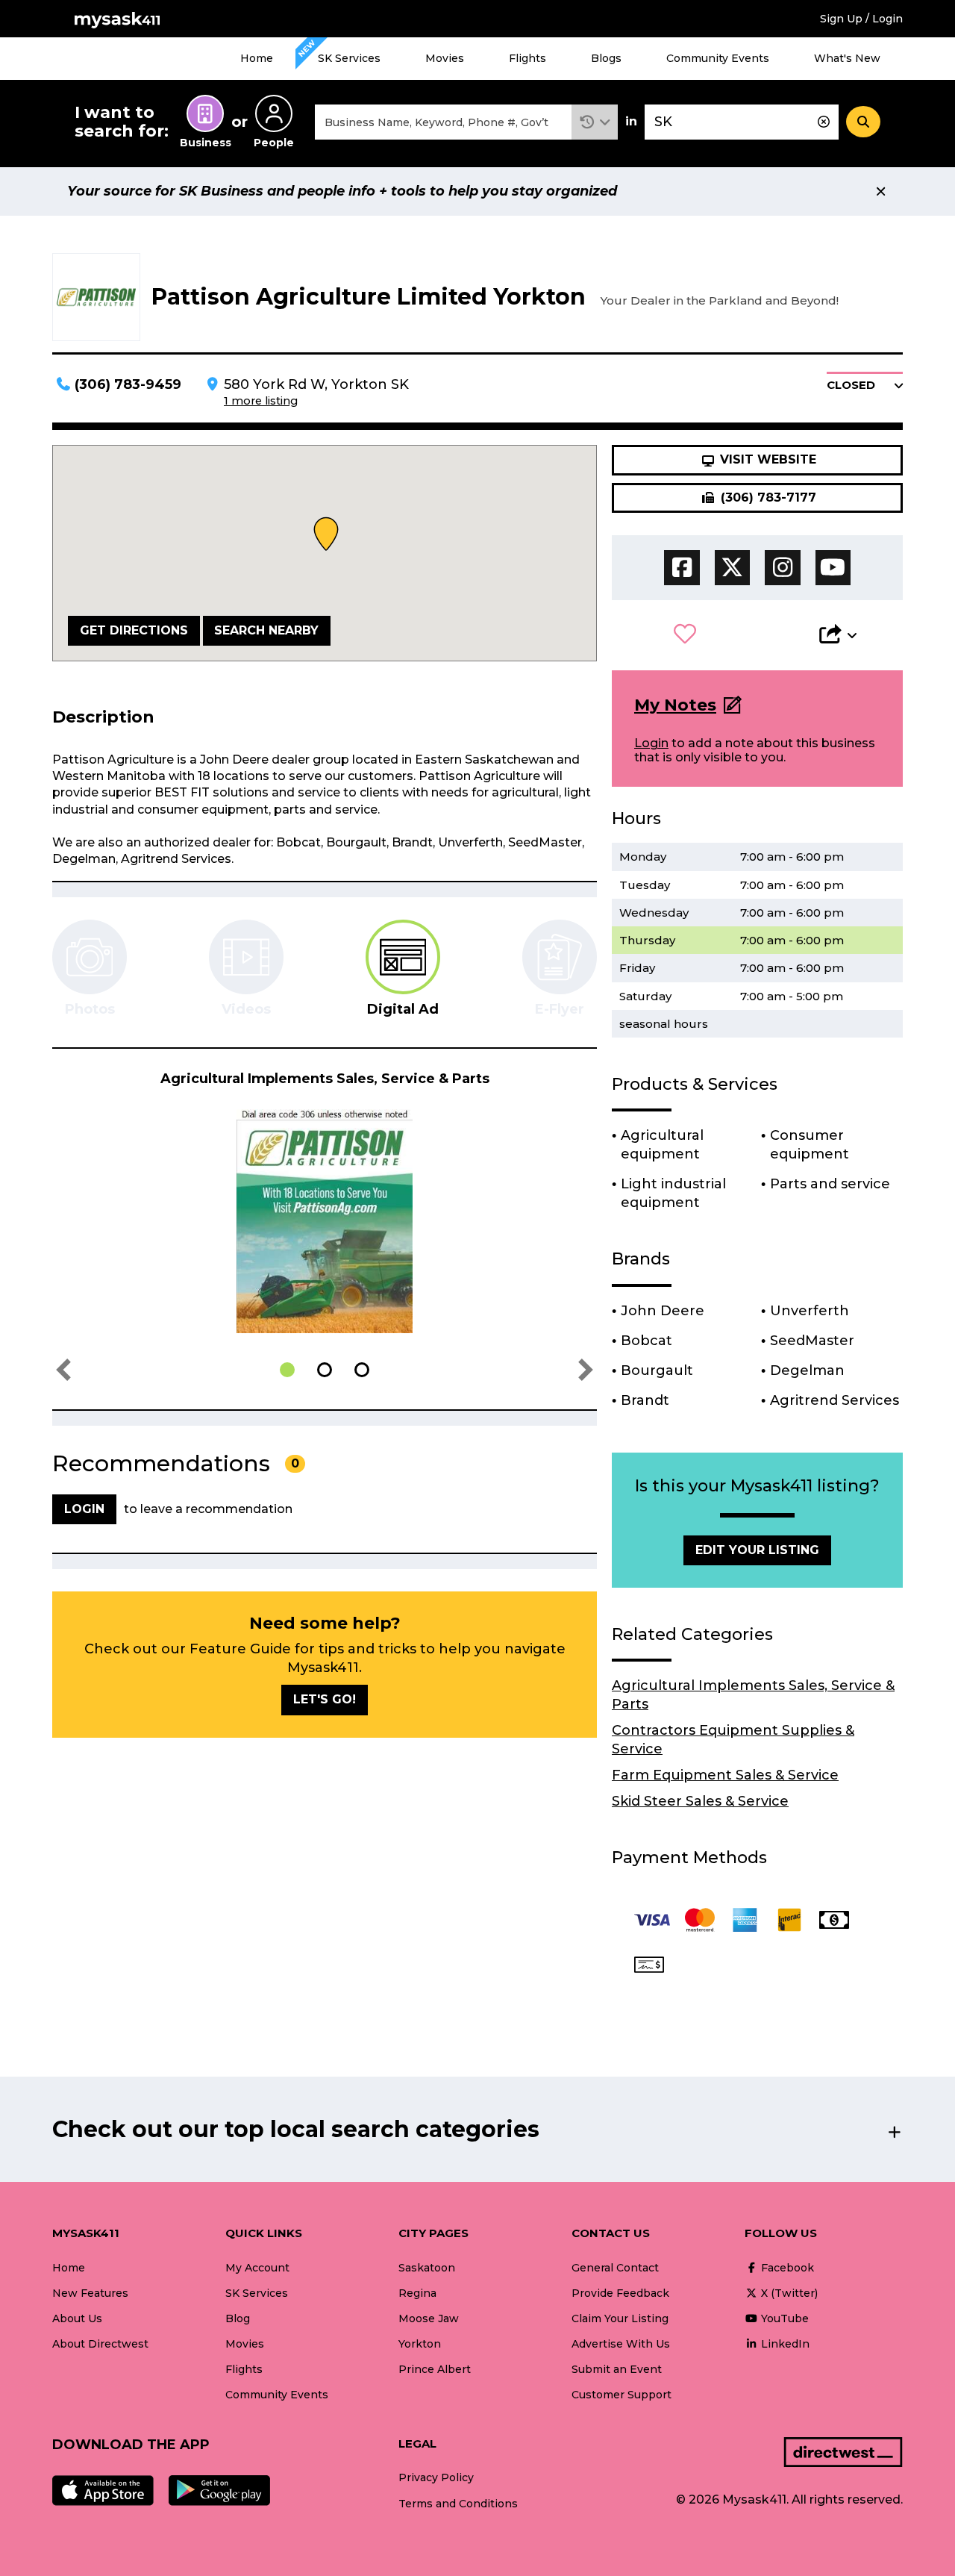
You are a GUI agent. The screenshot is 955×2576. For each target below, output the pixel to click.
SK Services (349, 58)
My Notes (675, 705)
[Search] (863, 122)
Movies (445, 58)
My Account (257, 2268)
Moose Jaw (429, 2318)
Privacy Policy (436, 2477)
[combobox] (443, 122)
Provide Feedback (620, 2293)
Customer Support (621, 2395)
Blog (238, 2318)
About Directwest (100, 2344)
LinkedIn (784, 2344)
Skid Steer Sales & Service (700, 1801)
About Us (77, 2318)
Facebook (786, 2268)
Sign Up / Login (861, 19)
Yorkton (420, 2344)
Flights (527, 58)
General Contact (615, 2268)
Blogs (606, 58)
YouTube (783, 2318)
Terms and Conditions (458, 2504)
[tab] (403, 969)
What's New (847, 58)
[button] (595, 122)
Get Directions (134, 630)
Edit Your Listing (757, 1550)
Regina (417, 2293)
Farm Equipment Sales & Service (725, 1775)
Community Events (718, 58)
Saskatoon (427, 2268)
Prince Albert (435, 2369)
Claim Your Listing (620, 2318)
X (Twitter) (788, 2293)
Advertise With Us (621, 2344)
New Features (90, 2293)
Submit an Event (617, 2369)
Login (651, 743)
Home (257, 58)
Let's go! (325, 1699)
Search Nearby (266, 630)
